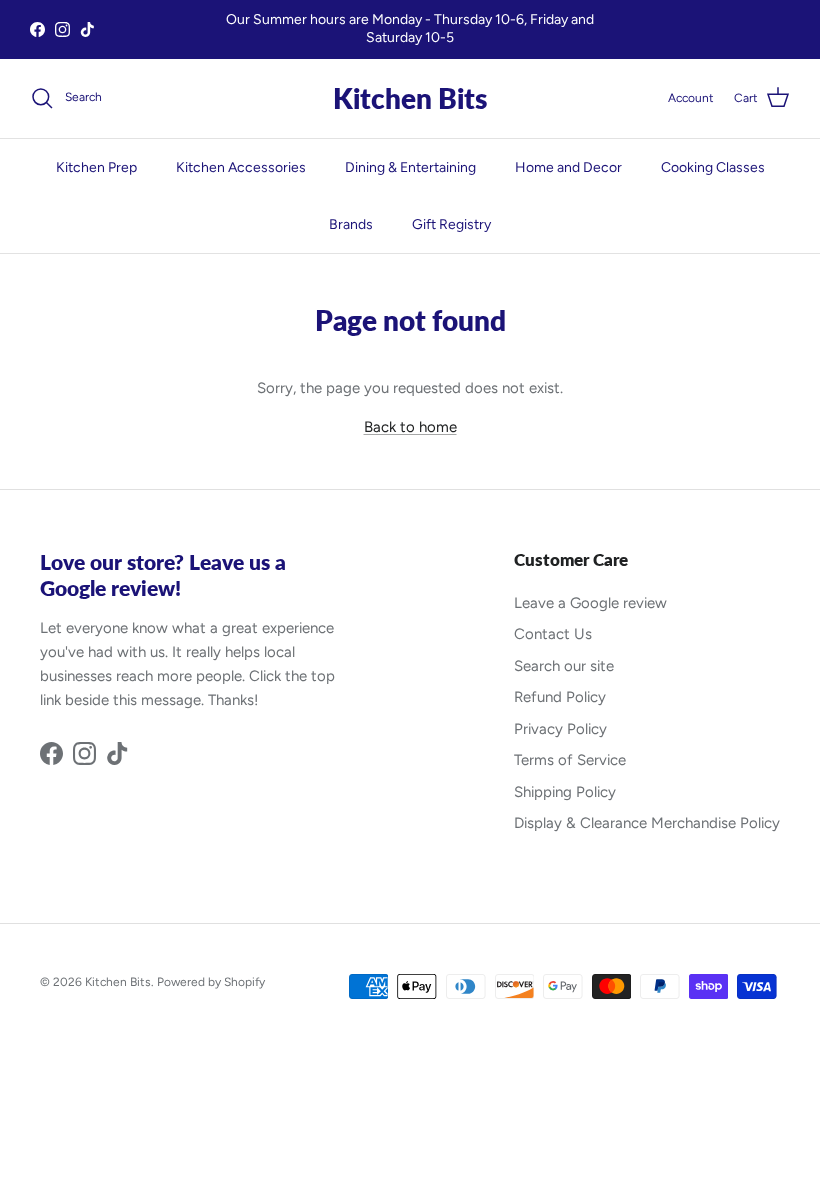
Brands (351, 224)
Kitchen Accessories (241, 167)
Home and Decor (568, 167)
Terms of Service (570, 760)
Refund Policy (560, 697)
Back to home (410, 427)
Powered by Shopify (211, 982)
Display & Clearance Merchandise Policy (647, 823)
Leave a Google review (590, 603)
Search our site (564, 666)
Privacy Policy (560, 729)
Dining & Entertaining (410, 167)
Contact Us (553, 634)
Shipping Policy (565, 792)
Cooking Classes (713, 167)
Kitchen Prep (96, 167)
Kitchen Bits (118, 982)
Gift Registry (451, 224)
